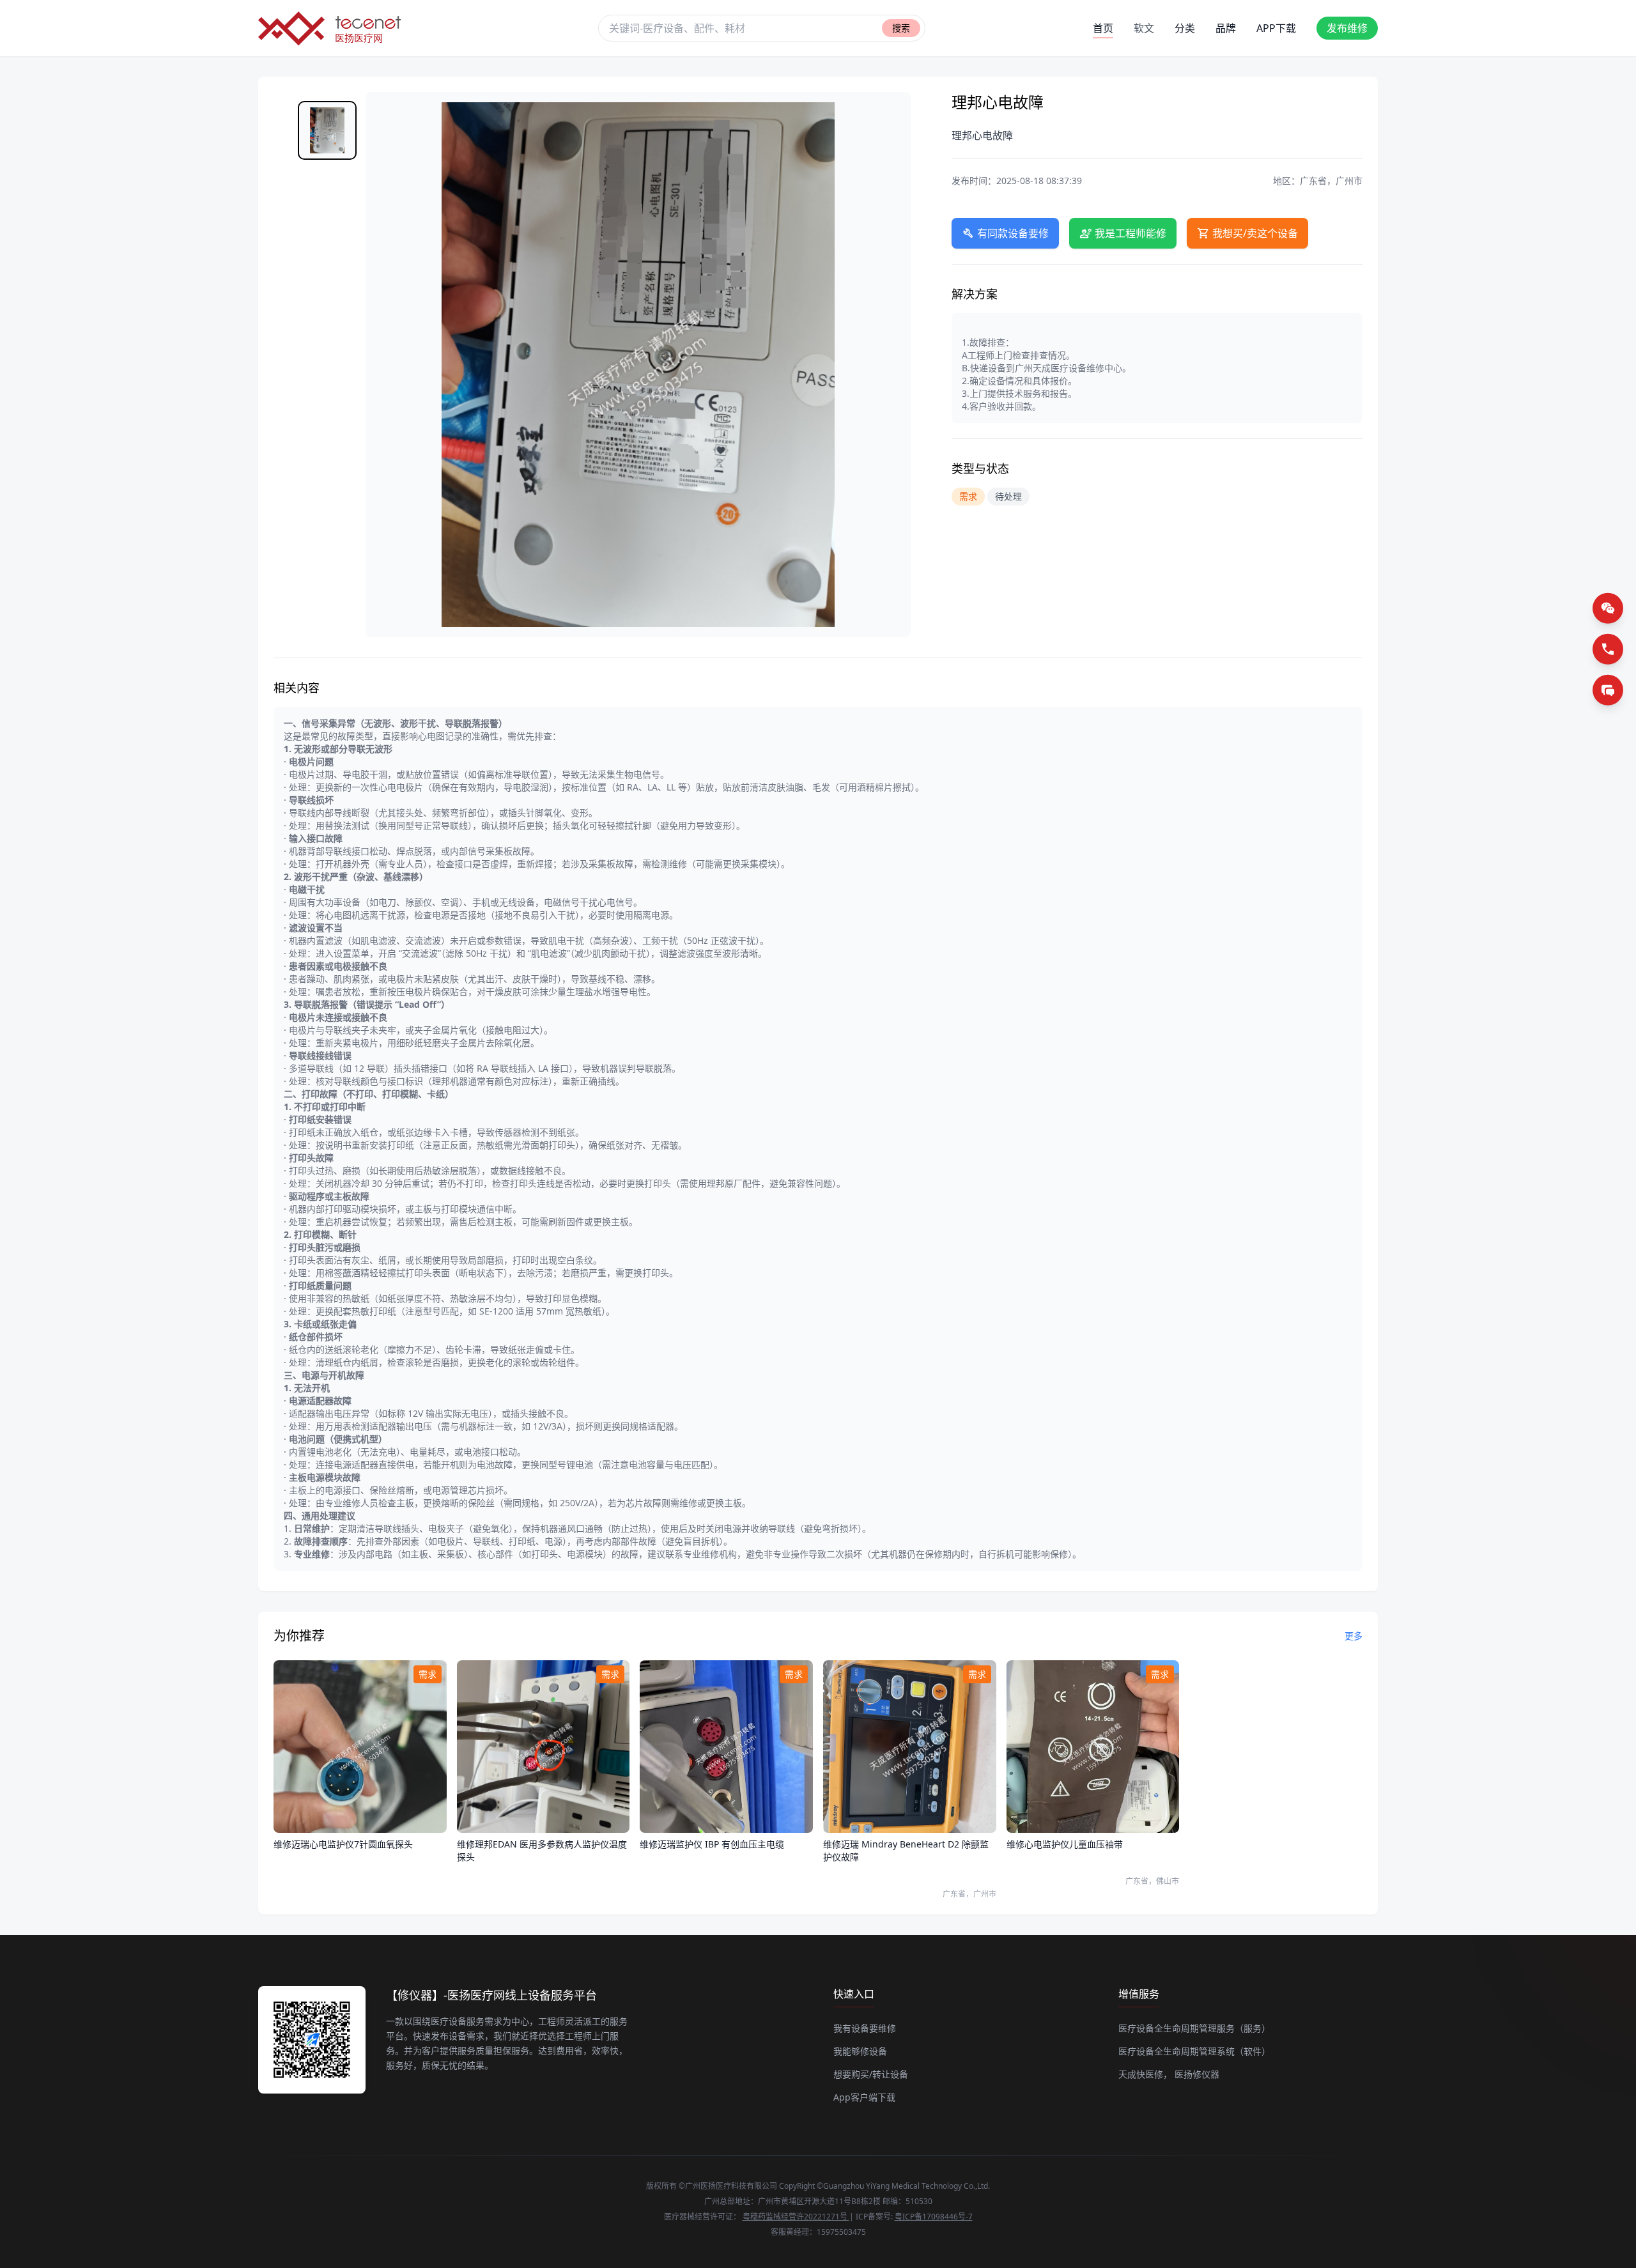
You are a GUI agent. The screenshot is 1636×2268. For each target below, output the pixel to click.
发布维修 (1347, 28)
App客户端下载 (864, 2097)
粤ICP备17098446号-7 (934, 2217)
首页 (1103, 28)
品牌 (1226, 28)
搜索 (901, 28)
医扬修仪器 (1197, 2074)
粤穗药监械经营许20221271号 (796, 2217)
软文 (1144, 28)
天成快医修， (1145, 2074)
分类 (1185, 28)
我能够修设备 (860, 2051)
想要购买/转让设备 (871, 2074)
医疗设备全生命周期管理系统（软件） (1194, 2051)
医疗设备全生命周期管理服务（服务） (1194, 2028)
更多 (1354, 1636)
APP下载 (1276, 28)
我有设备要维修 (865, 2028)
